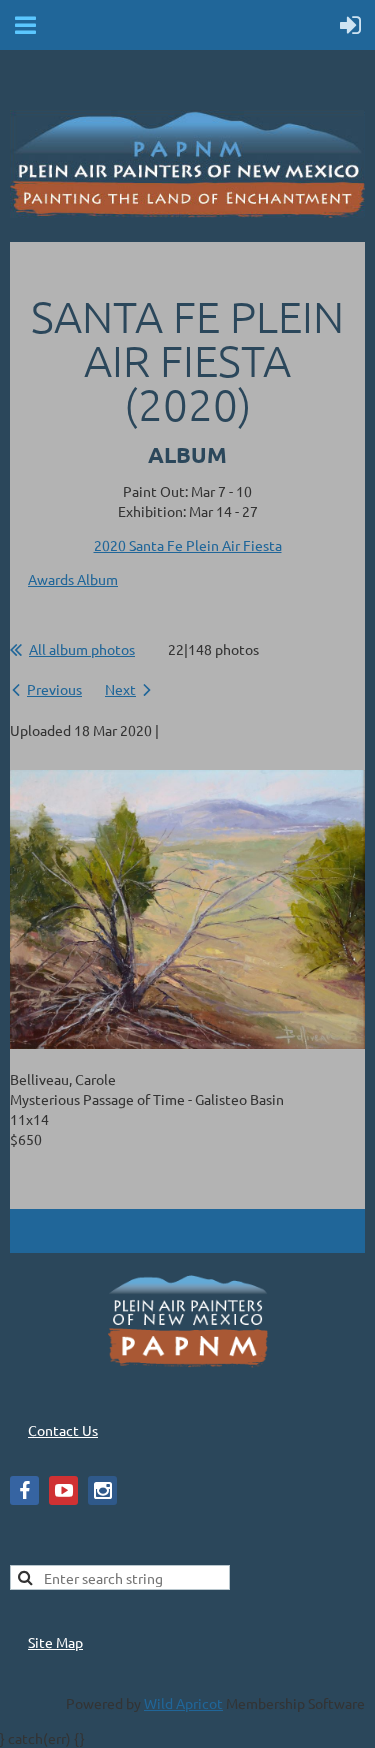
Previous (54, 689)
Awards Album (73, 579)
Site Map (55, 1642)
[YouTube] (63, 1490)
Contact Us (63, 1430)
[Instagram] (102, 1490)
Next (120, 689)
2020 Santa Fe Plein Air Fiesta (188, 545)
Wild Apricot (183, 1703)
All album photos (82, 649)
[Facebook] (24, 1490)
